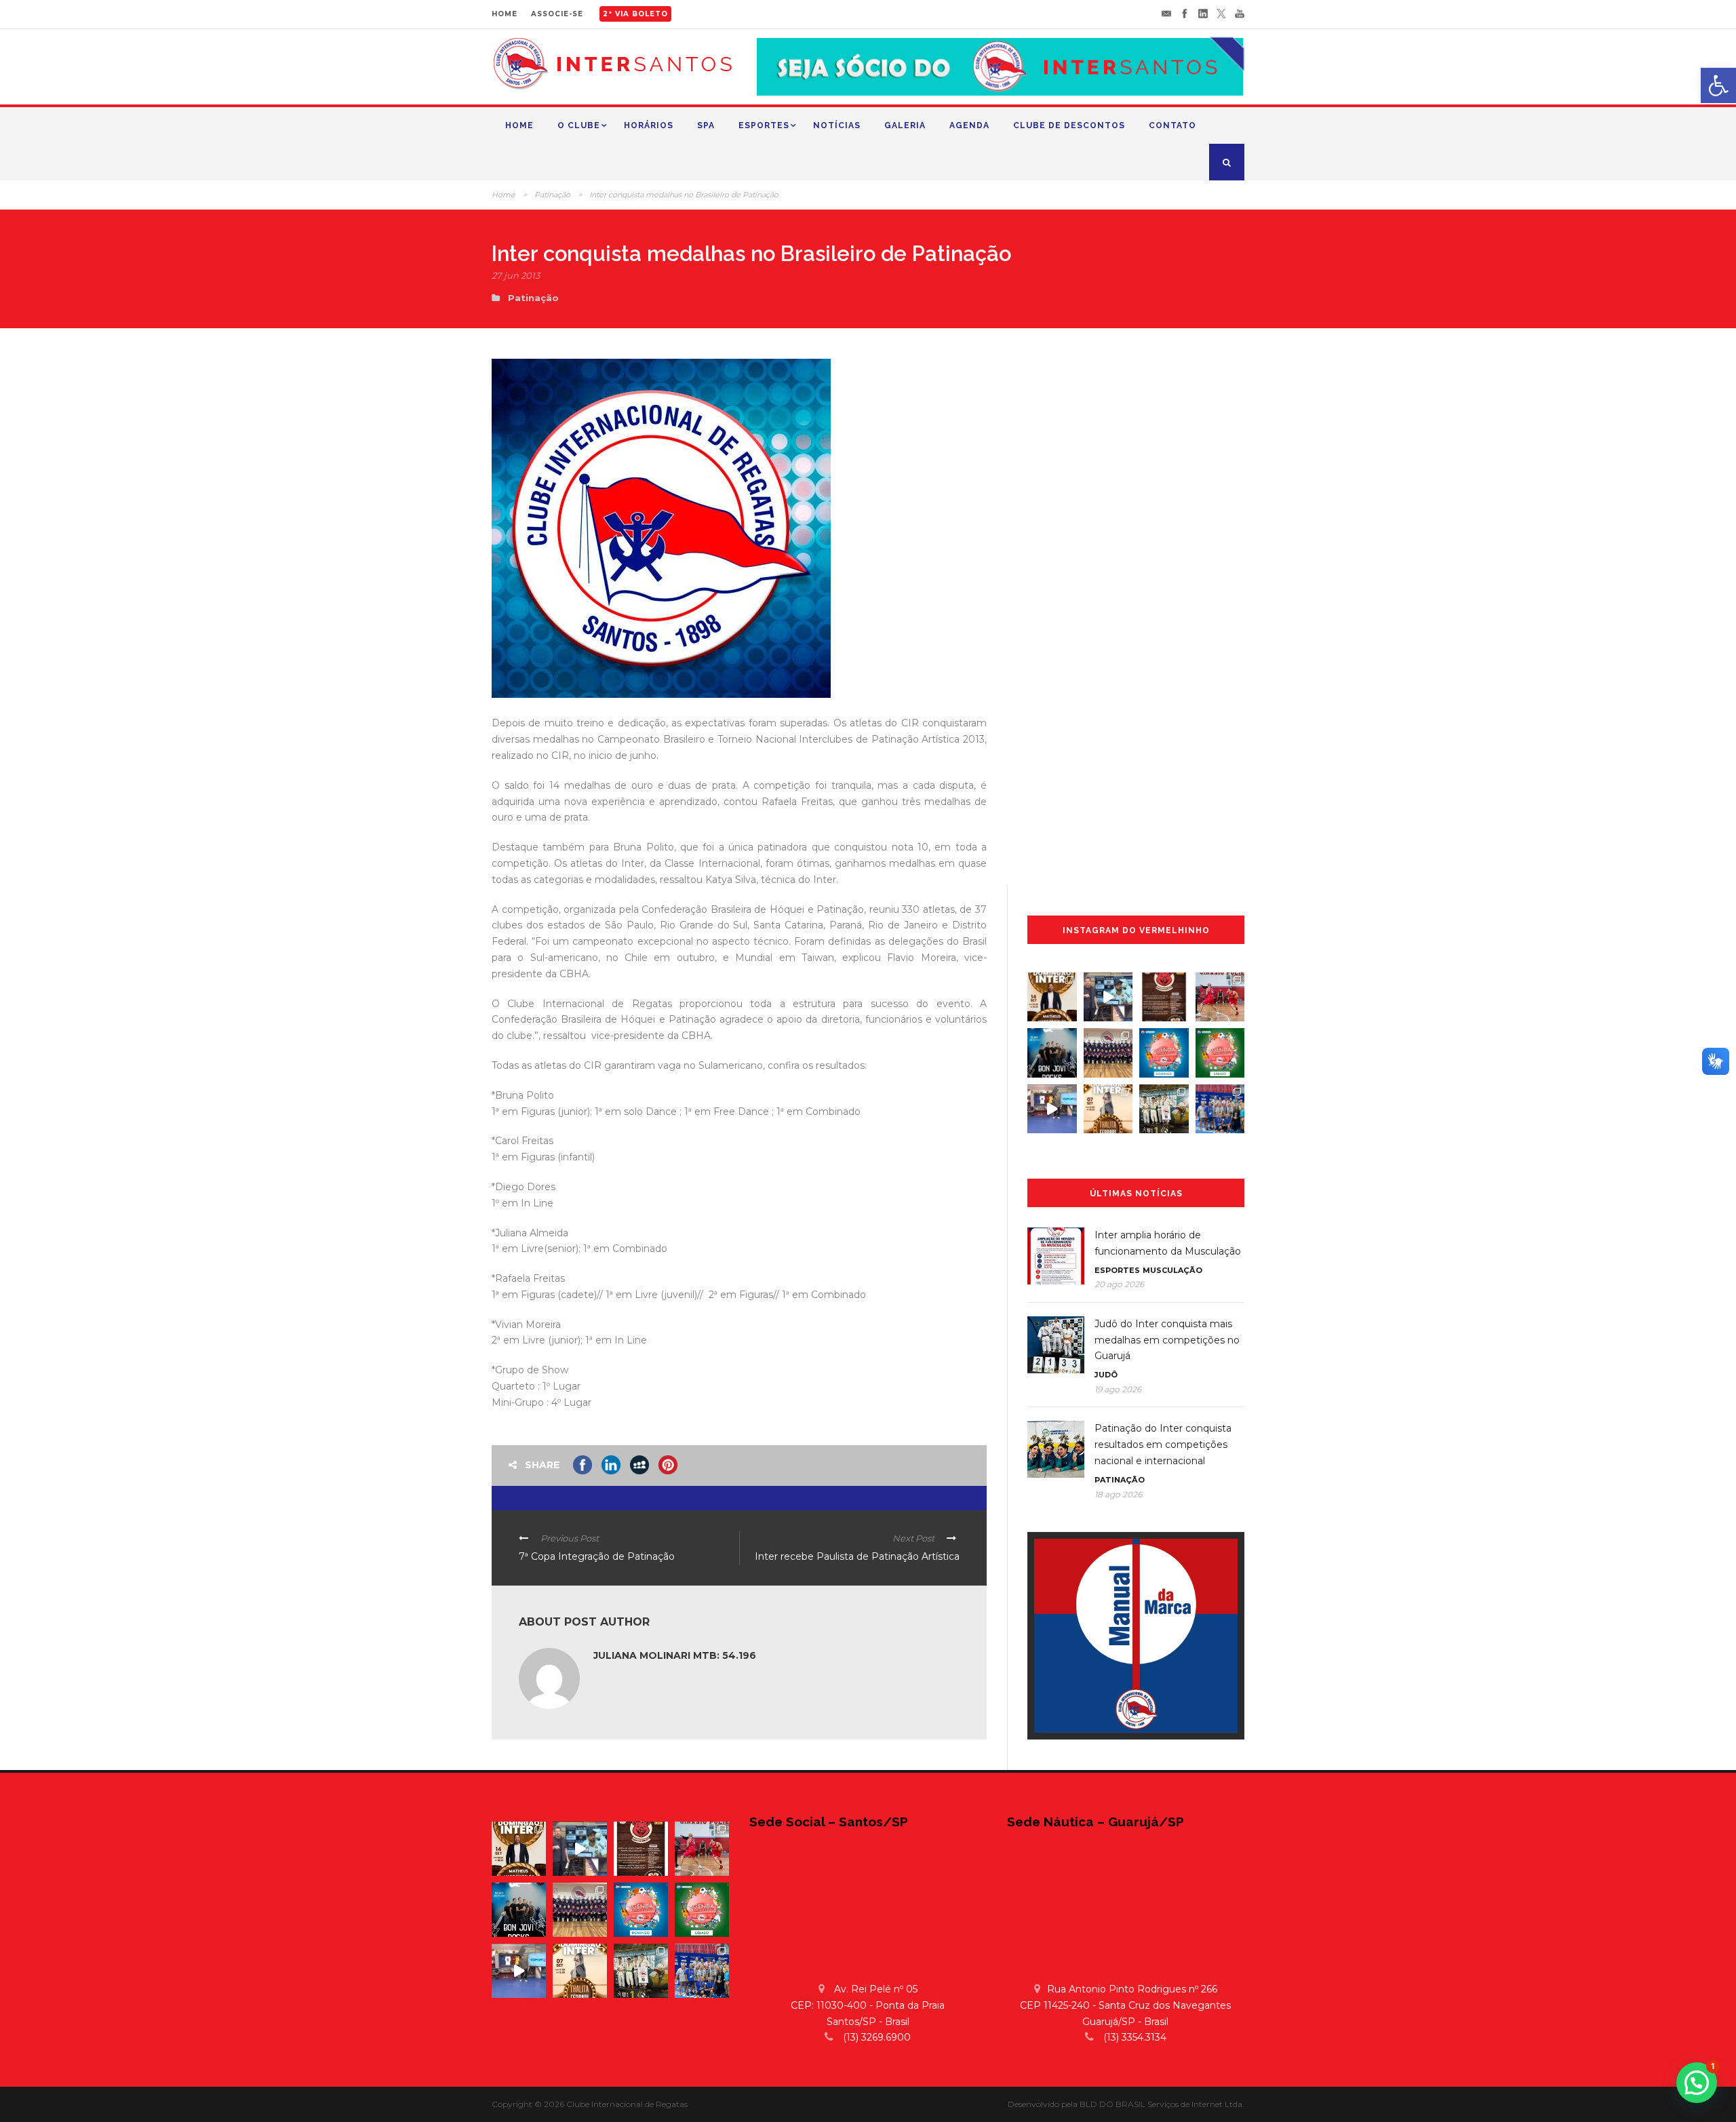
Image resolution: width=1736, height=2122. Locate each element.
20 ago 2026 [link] (1119, 1284)
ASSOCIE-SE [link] (557, 14)
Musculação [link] (1172, 1270)
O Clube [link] (579, 125)
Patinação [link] (552, 195)
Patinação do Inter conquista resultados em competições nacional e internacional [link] (1163, 1445)
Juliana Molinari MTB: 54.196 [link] (675, 1655)
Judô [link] (1106, 1375)
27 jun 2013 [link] (516, 275)
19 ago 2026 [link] (1118, 1389)
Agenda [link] (969, 125)
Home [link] (519, 125)
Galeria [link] (905, 125)
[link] (1718, 85)
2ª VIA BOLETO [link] (635, 14)
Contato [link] (1172, 125)
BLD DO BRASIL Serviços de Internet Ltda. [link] (1162, 2104)
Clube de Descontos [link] (1069, 125)
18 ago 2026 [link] (1118, 1494)
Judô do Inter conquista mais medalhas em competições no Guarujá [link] (1167, 1340)
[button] (1697, 2083)
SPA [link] (706, 125)
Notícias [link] (837, 125)
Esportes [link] (764, 125)
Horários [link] (649, 125)
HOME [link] (505, 14)
